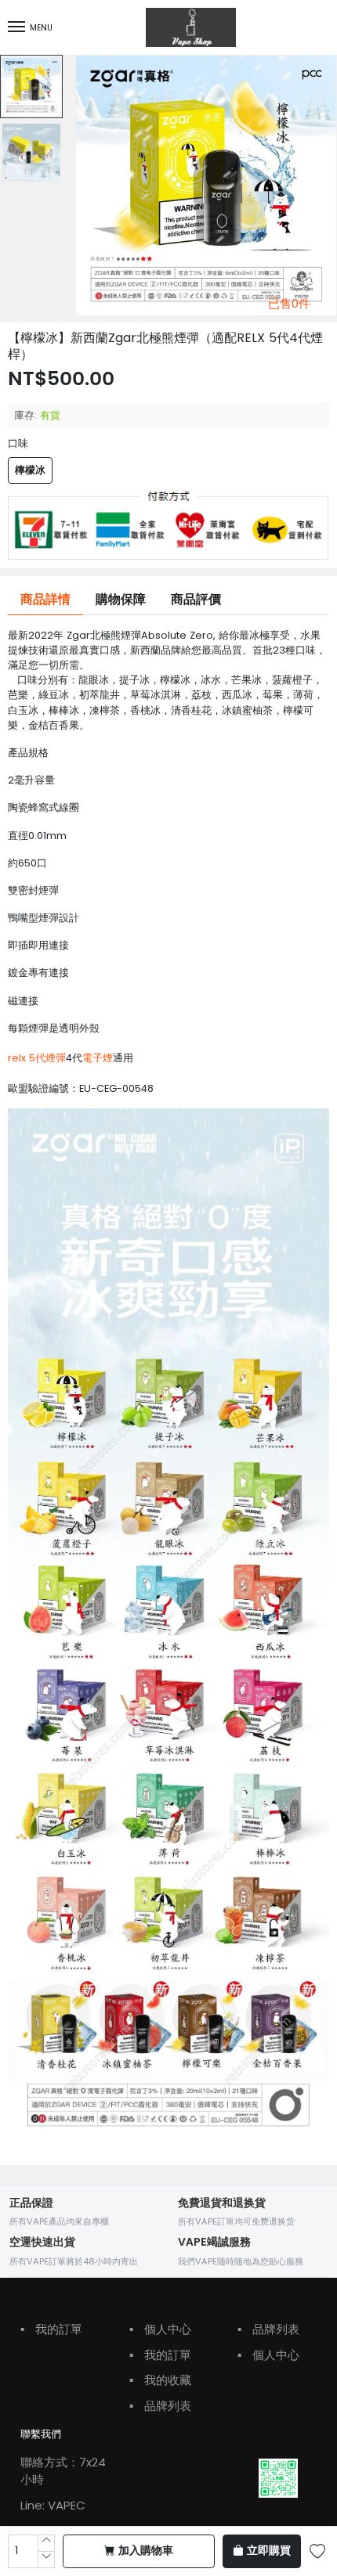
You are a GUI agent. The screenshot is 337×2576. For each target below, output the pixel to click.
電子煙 (98, 1058)
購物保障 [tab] (121, 600)
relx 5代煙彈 (37, 1058)
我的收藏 (160, 2380)
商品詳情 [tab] (45, 600)
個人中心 (160, 2329)
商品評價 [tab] (196, 600)
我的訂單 (51, 2329)
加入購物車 (146, 2551)
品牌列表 (160, 2406)
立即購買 (269, 2551)
